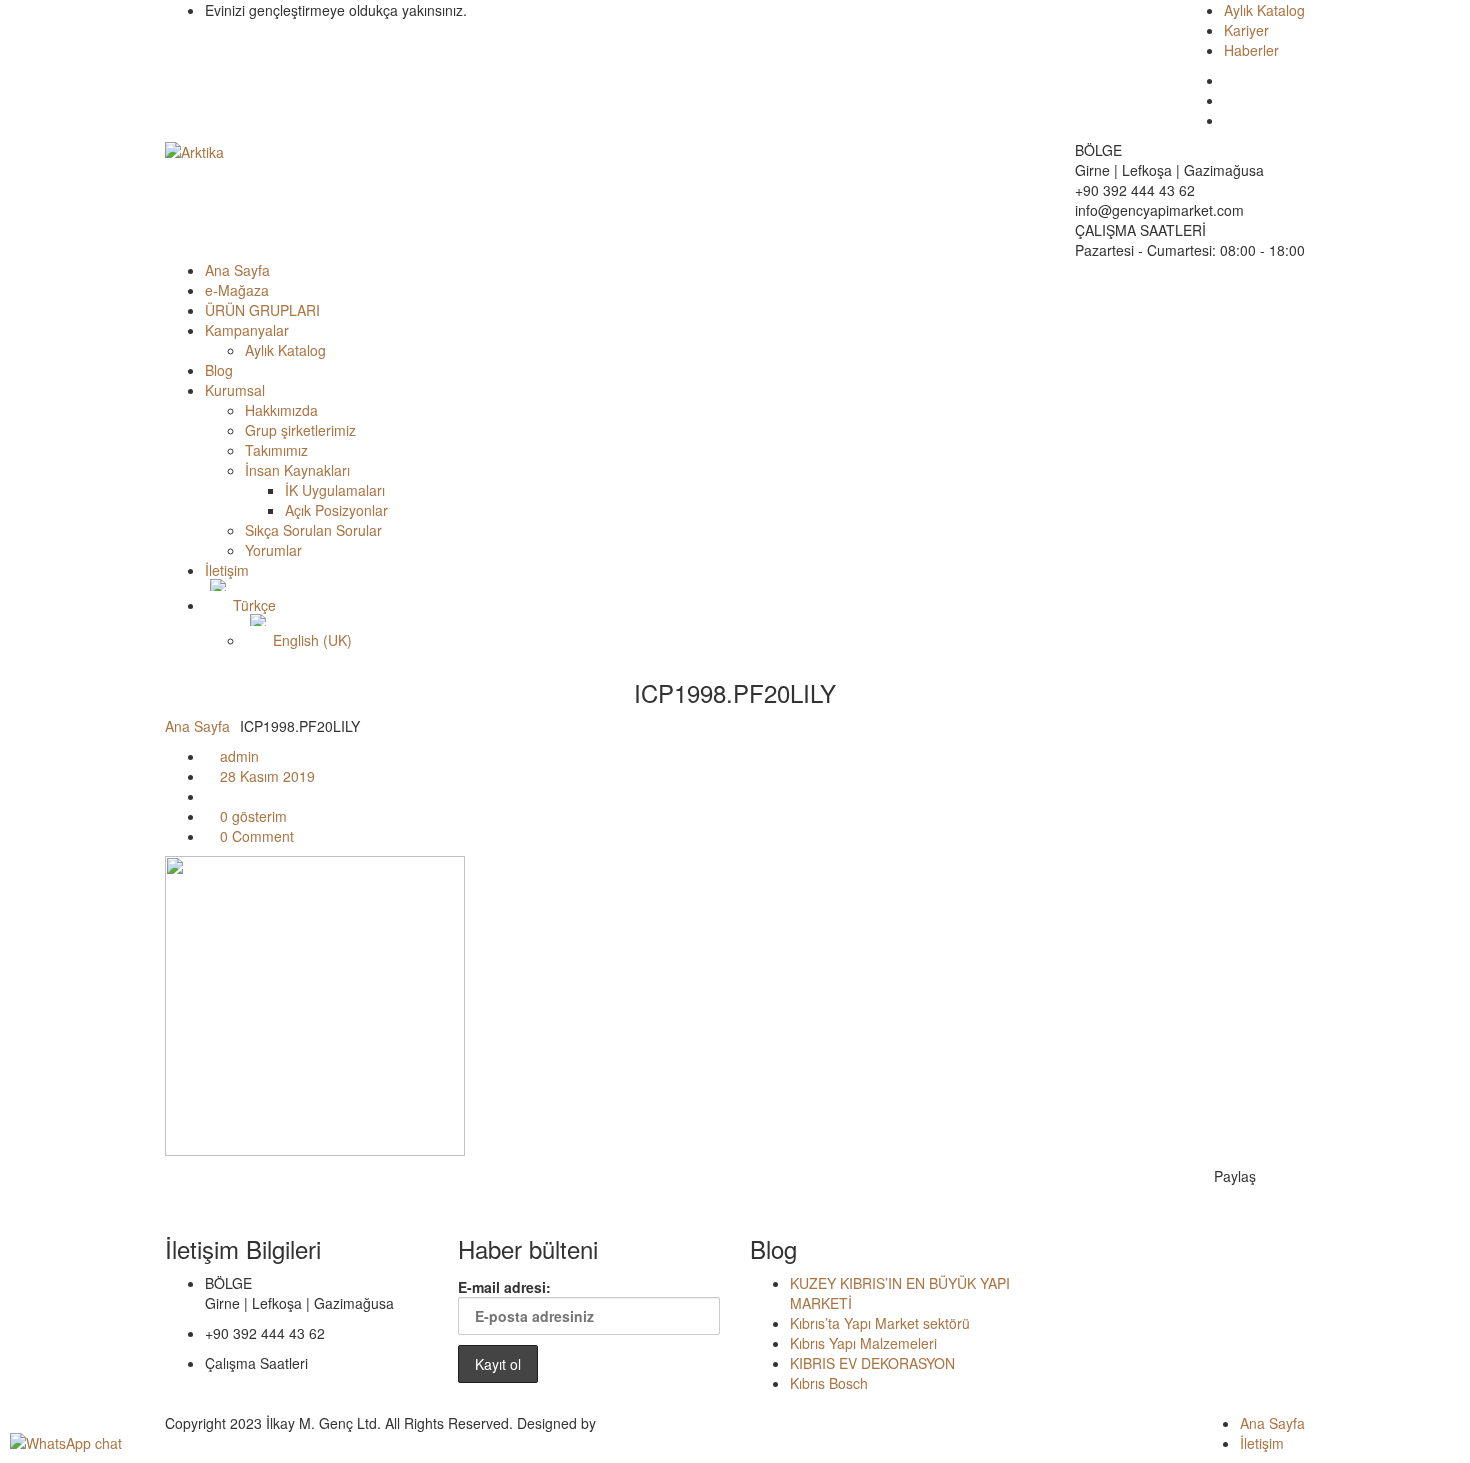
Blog (219, 370)
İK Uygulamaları (335, 490)
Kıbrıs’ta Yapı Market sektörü (880, 1323)
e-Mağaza (237, 290)
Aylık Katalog (1264, 10)
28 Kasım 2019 (265, 776)
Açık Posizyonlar (336, 510)
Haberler (1251, 50)
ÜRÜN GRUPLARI (262, 310)
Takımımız (276, 450)
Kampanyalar (247, 330)
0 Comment (255, 836)
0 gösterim (251, 816)
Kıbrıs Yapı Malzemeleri (863, 1343)
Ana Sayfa (237, 270)
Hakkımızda (281, 410)
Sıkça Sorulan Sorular (313, 530)
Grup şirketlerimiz (300, 430)
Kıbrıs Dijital (636, 1423)
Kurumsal (235, 390)
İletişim (227, 570)
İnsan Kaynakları (297, 470)
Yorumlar (273, 550)
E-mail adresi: (504, 1287)
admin (237, 756)
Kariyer (1246, 30)
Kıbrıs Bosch (829, 1383)
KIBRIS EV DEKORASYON (872, 1363)
